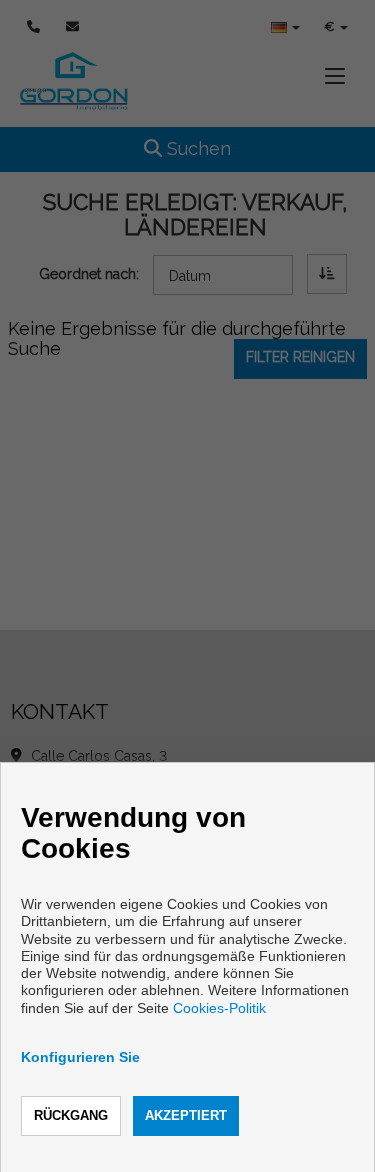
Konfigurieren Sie (80, 1057)
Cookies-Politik (219, 1008)
